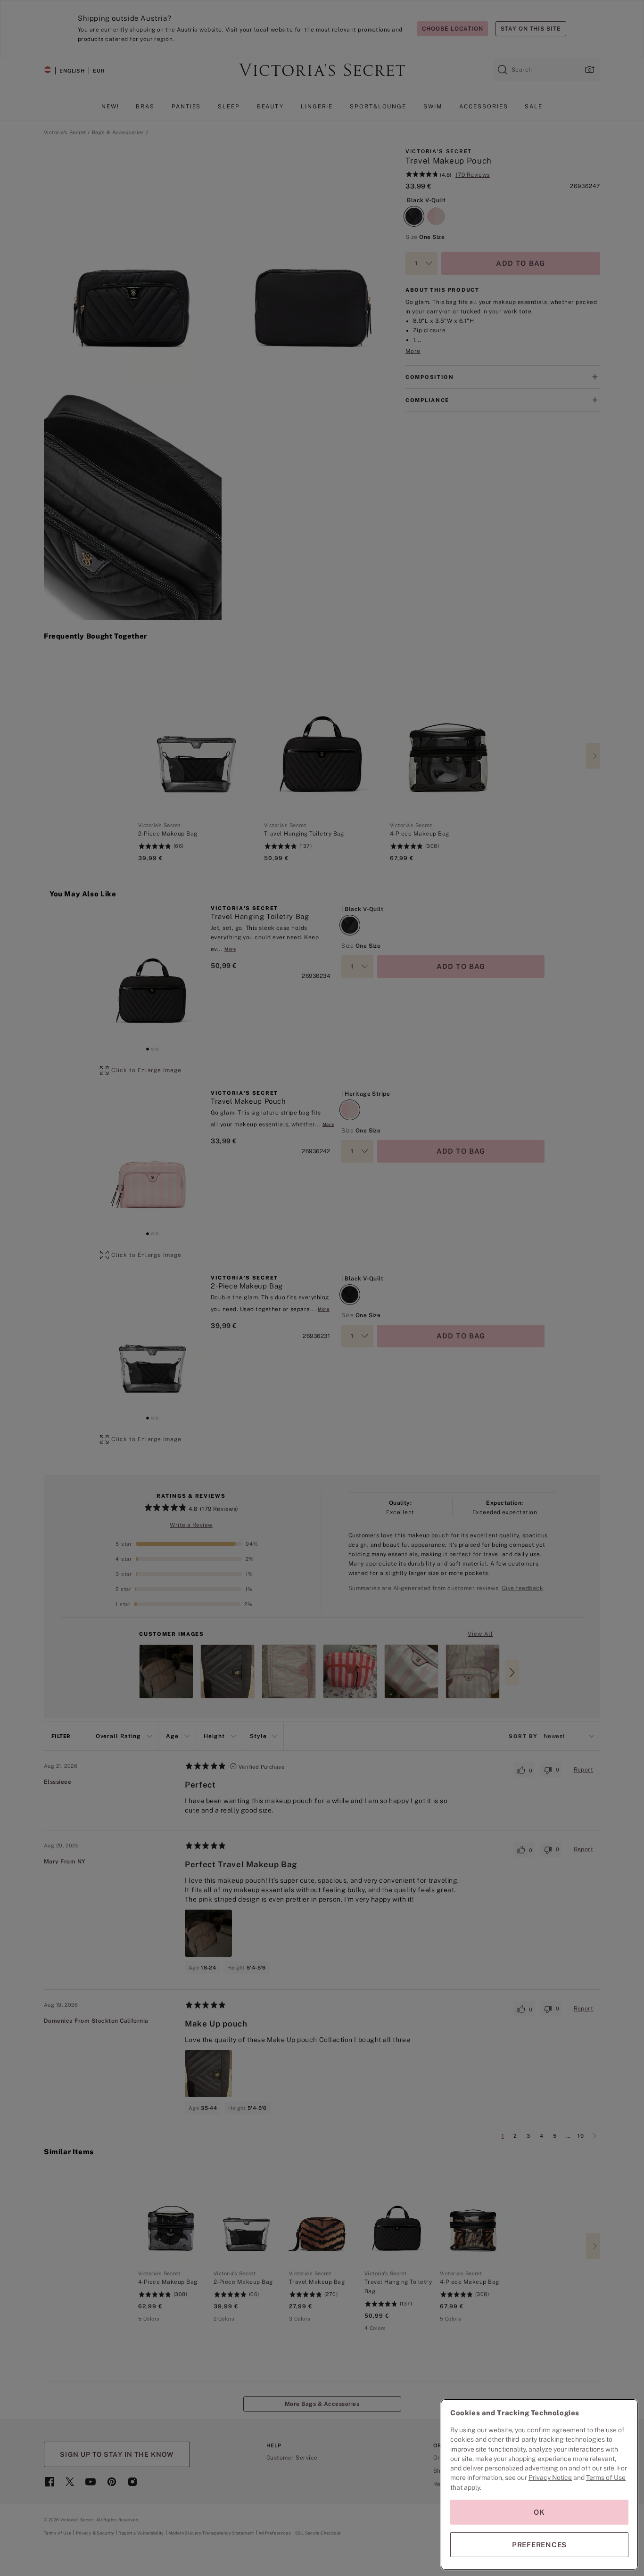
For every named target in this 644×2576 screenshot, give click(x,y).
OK (539, 2512)
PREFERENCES (539, 2545)
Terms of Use (606, 2478)
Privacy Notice (550, 2478)
